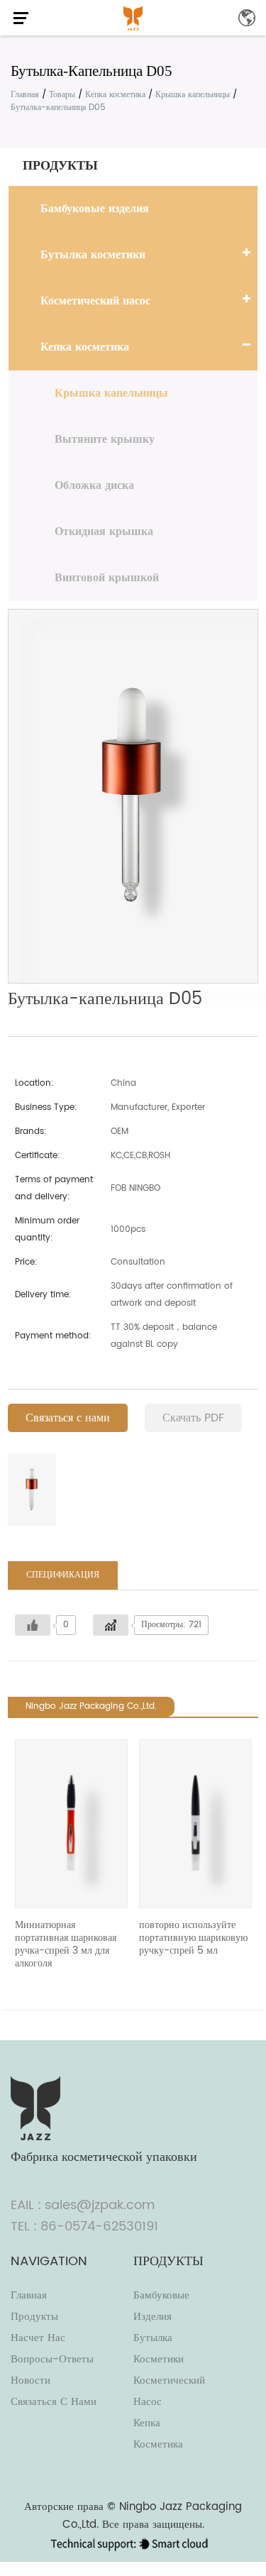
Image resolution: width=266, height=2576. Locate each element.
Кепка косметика (115, 95)
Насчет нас (38, 2338)
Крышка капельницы (193, 95)
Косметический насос (95, 301)
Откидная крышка (104, 532)
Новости (31, 2380)
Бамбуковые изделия (95, 209)
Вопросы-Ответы (52, 2359)
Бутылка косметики (93, 255)
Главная (25, 95)
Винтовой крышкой (107, 578)
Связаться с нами (68, 1418)
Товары (62, 95)
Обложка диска (94, 485)
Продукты (34, 2317)
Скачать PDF (193, 1418)
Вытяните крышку (105, 439)
